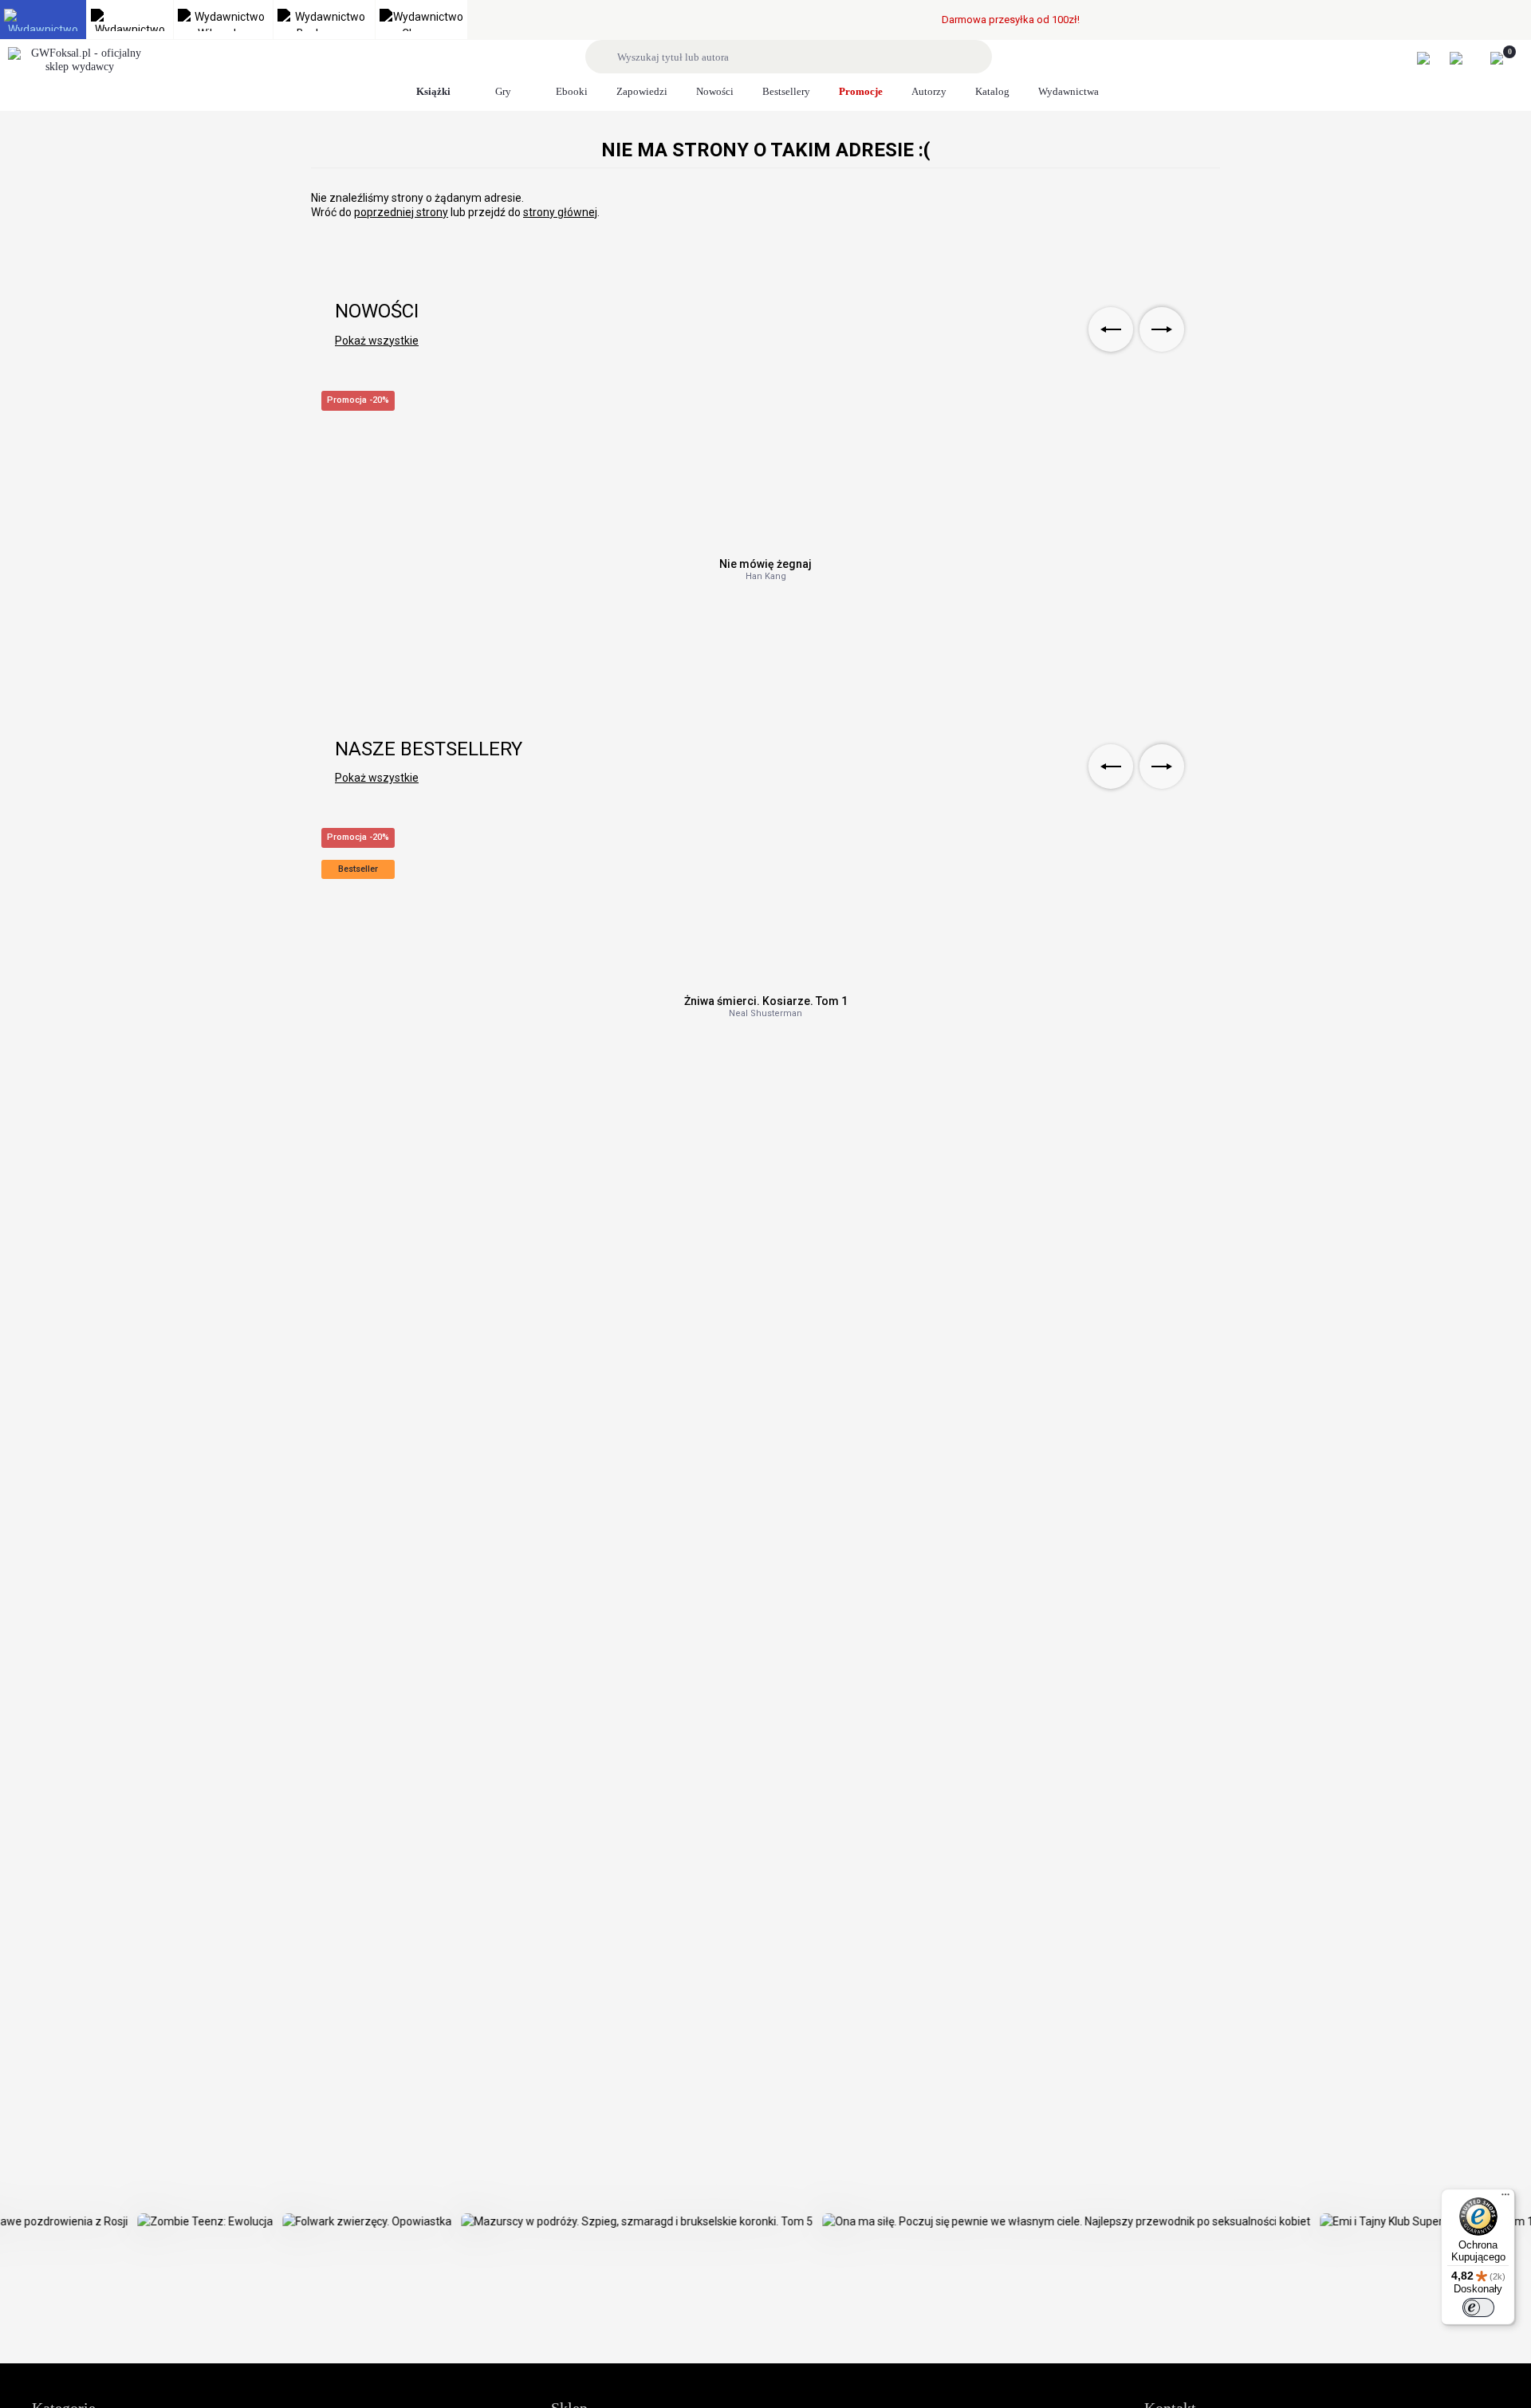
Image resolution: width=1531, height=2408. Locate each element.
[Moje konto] (1432, 58)
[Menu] (1505, 2198)
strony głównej (560, 212)
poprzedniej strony (401, 212)
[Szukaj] (604, 57)
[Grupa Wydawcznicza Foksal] (80, 61)
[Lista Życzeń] (1464, 58)
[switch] (1478, 2308)
